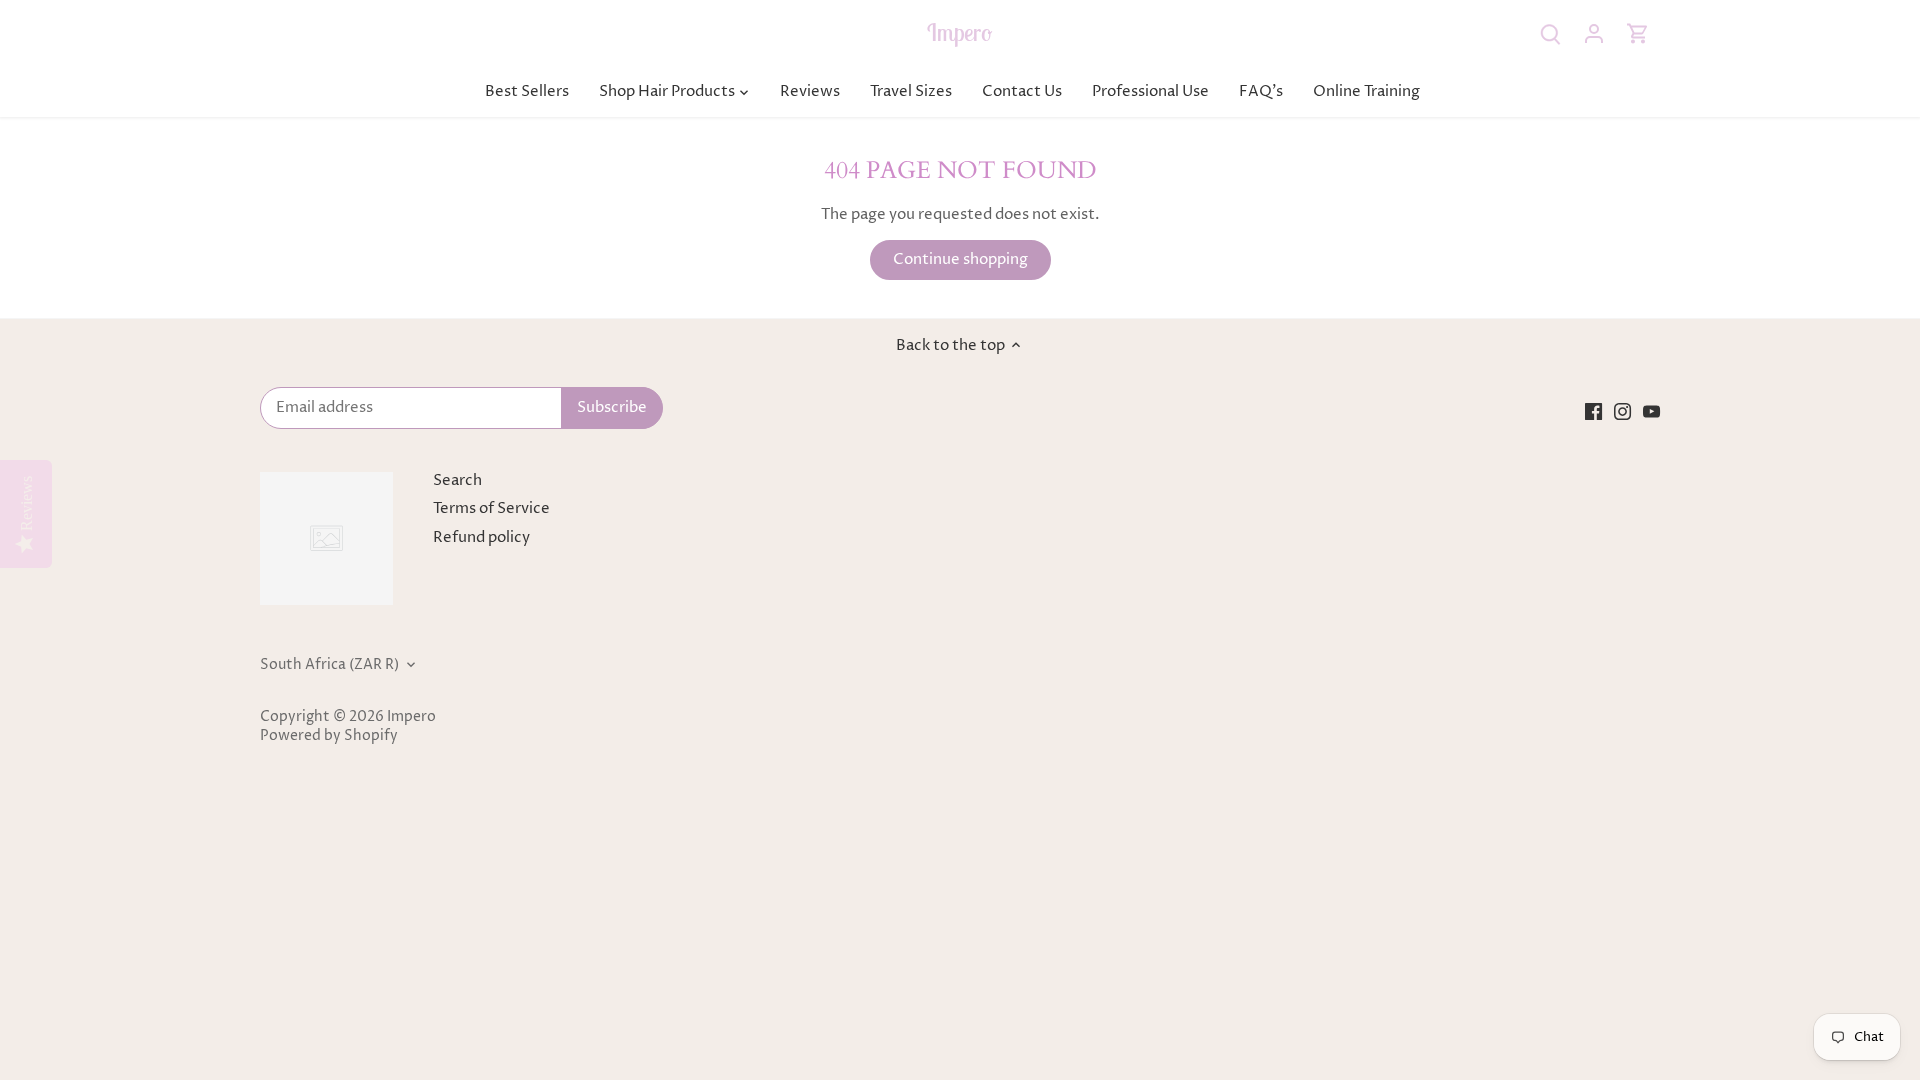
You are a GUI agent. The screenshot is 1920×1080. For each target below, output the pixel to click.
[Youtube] (1651, 410)
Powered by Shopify (329, 736)
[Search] (1550, 33)
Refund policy (481, 537)
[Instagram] (1622, 410)
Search (457, 480)
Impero (959, 32)
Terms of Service (491, 508)
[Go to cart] (1638, 33)
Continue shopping (960, 259)
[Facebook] (1593, 410)
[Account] (1594, 33)
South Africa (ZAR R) (329, 665)
